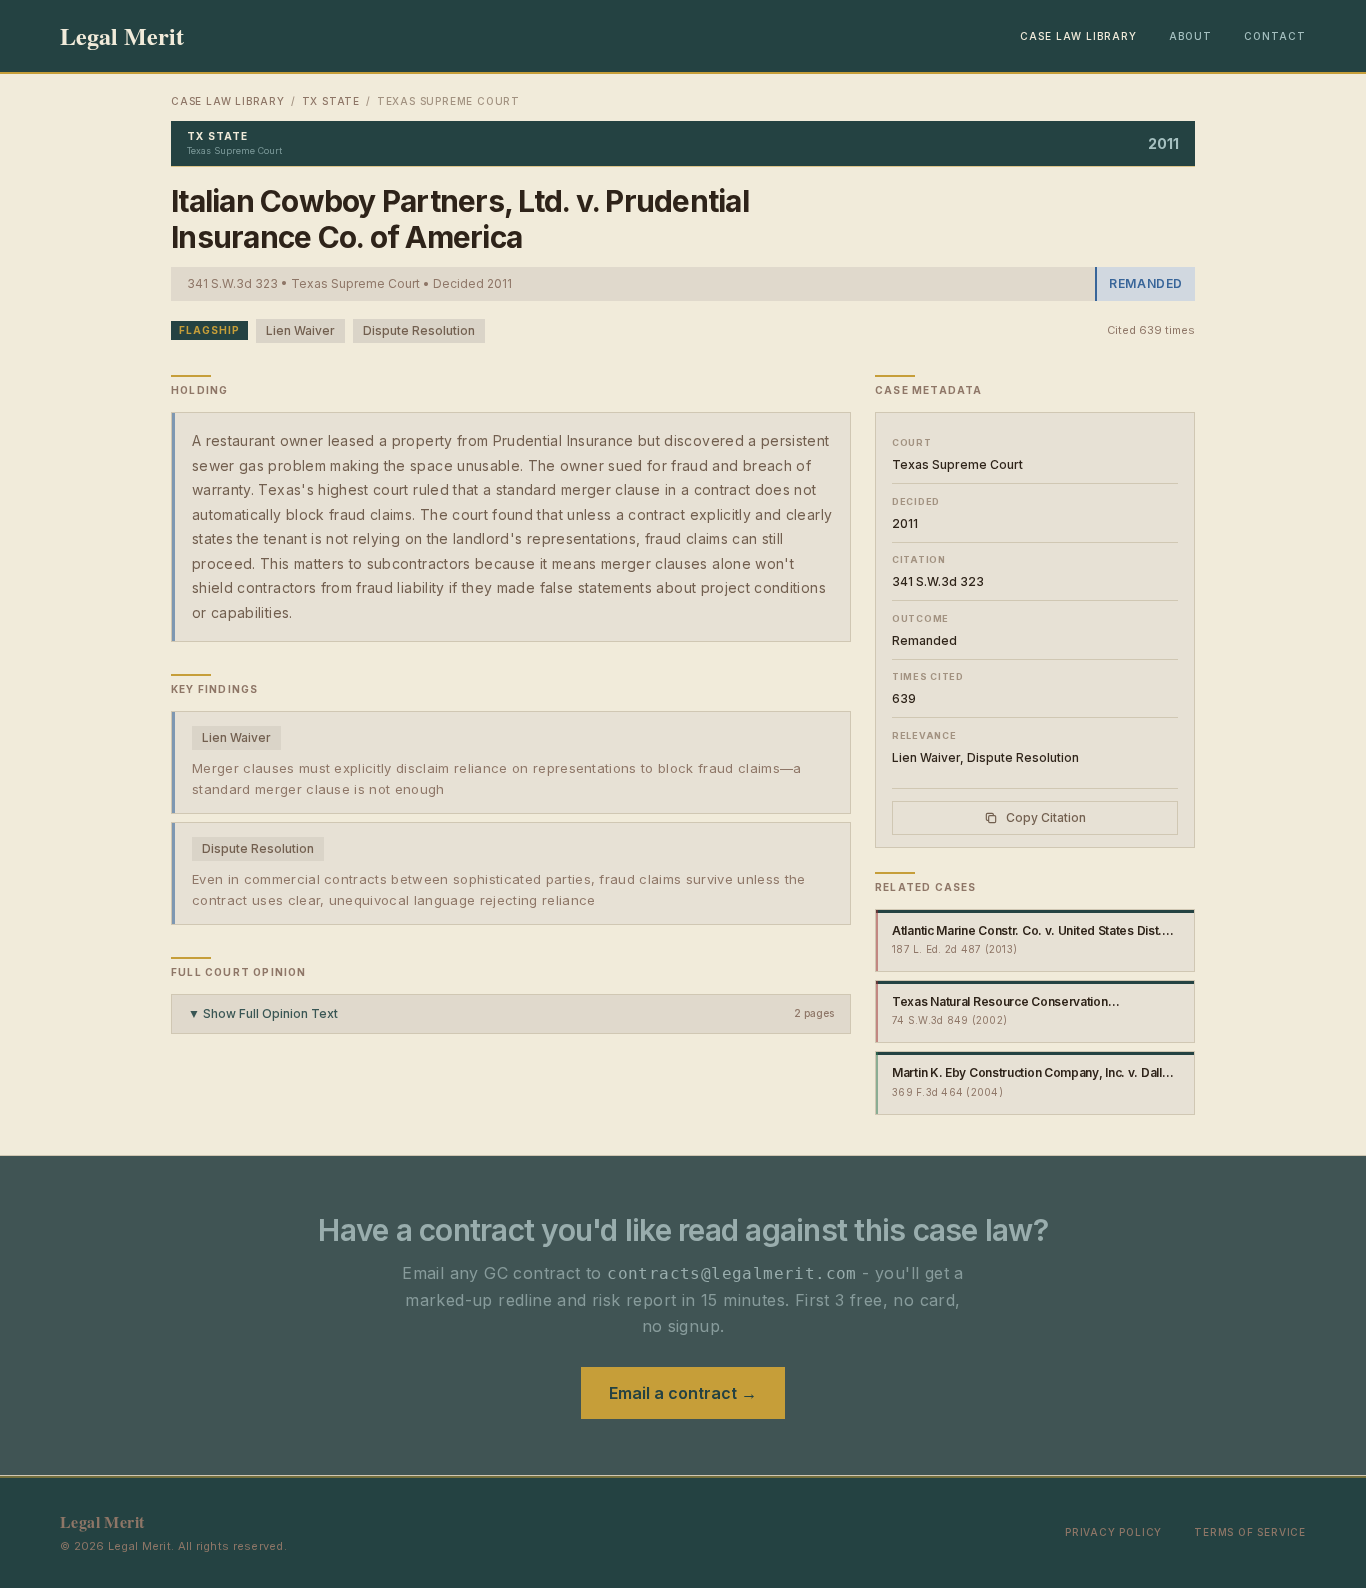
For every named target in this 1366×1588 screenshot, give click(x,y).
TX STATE (331, 101)
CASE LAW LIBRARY (1078, 36)
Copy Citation (1046, 817)
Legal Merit (122, 36)
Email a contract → (683, 1393)
